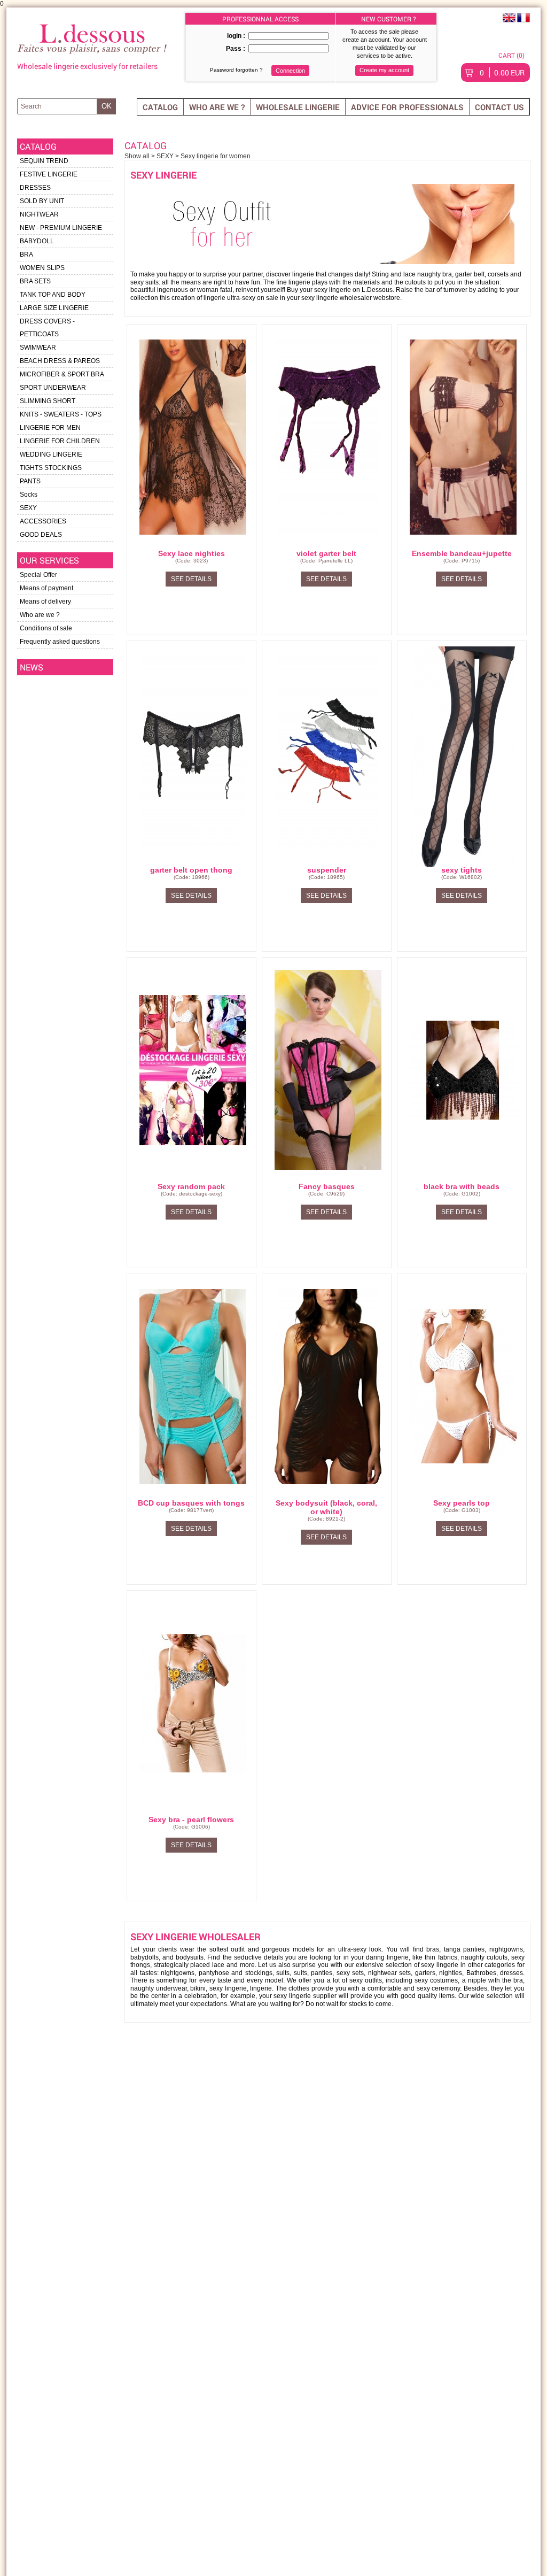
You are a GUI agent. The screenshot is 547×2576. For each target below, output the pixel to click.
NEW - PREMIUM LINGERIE (61, 228)
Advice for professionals (407, 107)
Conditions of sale (46, 628)
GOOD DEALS (41, 535)
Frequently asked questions (60, 642)
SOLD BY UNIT (42, 201)
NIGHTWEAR (39, 214)
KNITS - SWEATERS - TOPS (61, 414)
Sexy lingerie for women (216, 156)
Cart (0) (511, 55)
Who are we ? (217, 107)
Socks (29, 495)
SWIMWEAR (38, 348)
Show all (138, 156)
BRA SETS (35, 281)
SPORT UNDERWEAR (53, 388)
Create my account (384, 70)
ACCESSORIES (43, 521)
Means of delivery (45, 601)
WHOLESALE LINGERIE (298, 107)
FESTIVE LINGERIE (49, 174)
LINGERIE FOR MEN (50, 428)
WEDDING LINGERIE (51, 454)
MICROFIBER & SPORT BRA (62, 374)
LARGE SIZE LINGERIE (54, 308)
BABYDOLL (37, 241)
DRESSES (35, 188)
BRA (26, 254)
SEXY (28, 508)
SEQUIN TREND (44, 161)
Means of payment (46, 588)
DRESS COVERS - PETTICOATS (47, 328)
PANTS (30, 481)
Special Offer (38, 575)
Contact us (499, 107)
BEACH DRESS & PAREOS (60, 361)
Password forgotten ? (236, 70)
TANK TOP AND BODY (53, 295)
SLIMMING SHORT (48, 401)
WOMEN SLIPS (42, 268)
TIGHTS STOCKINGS (51, 468)
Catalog (160, 107)
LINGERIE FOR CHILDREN (60, 441)
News (32, 667)
